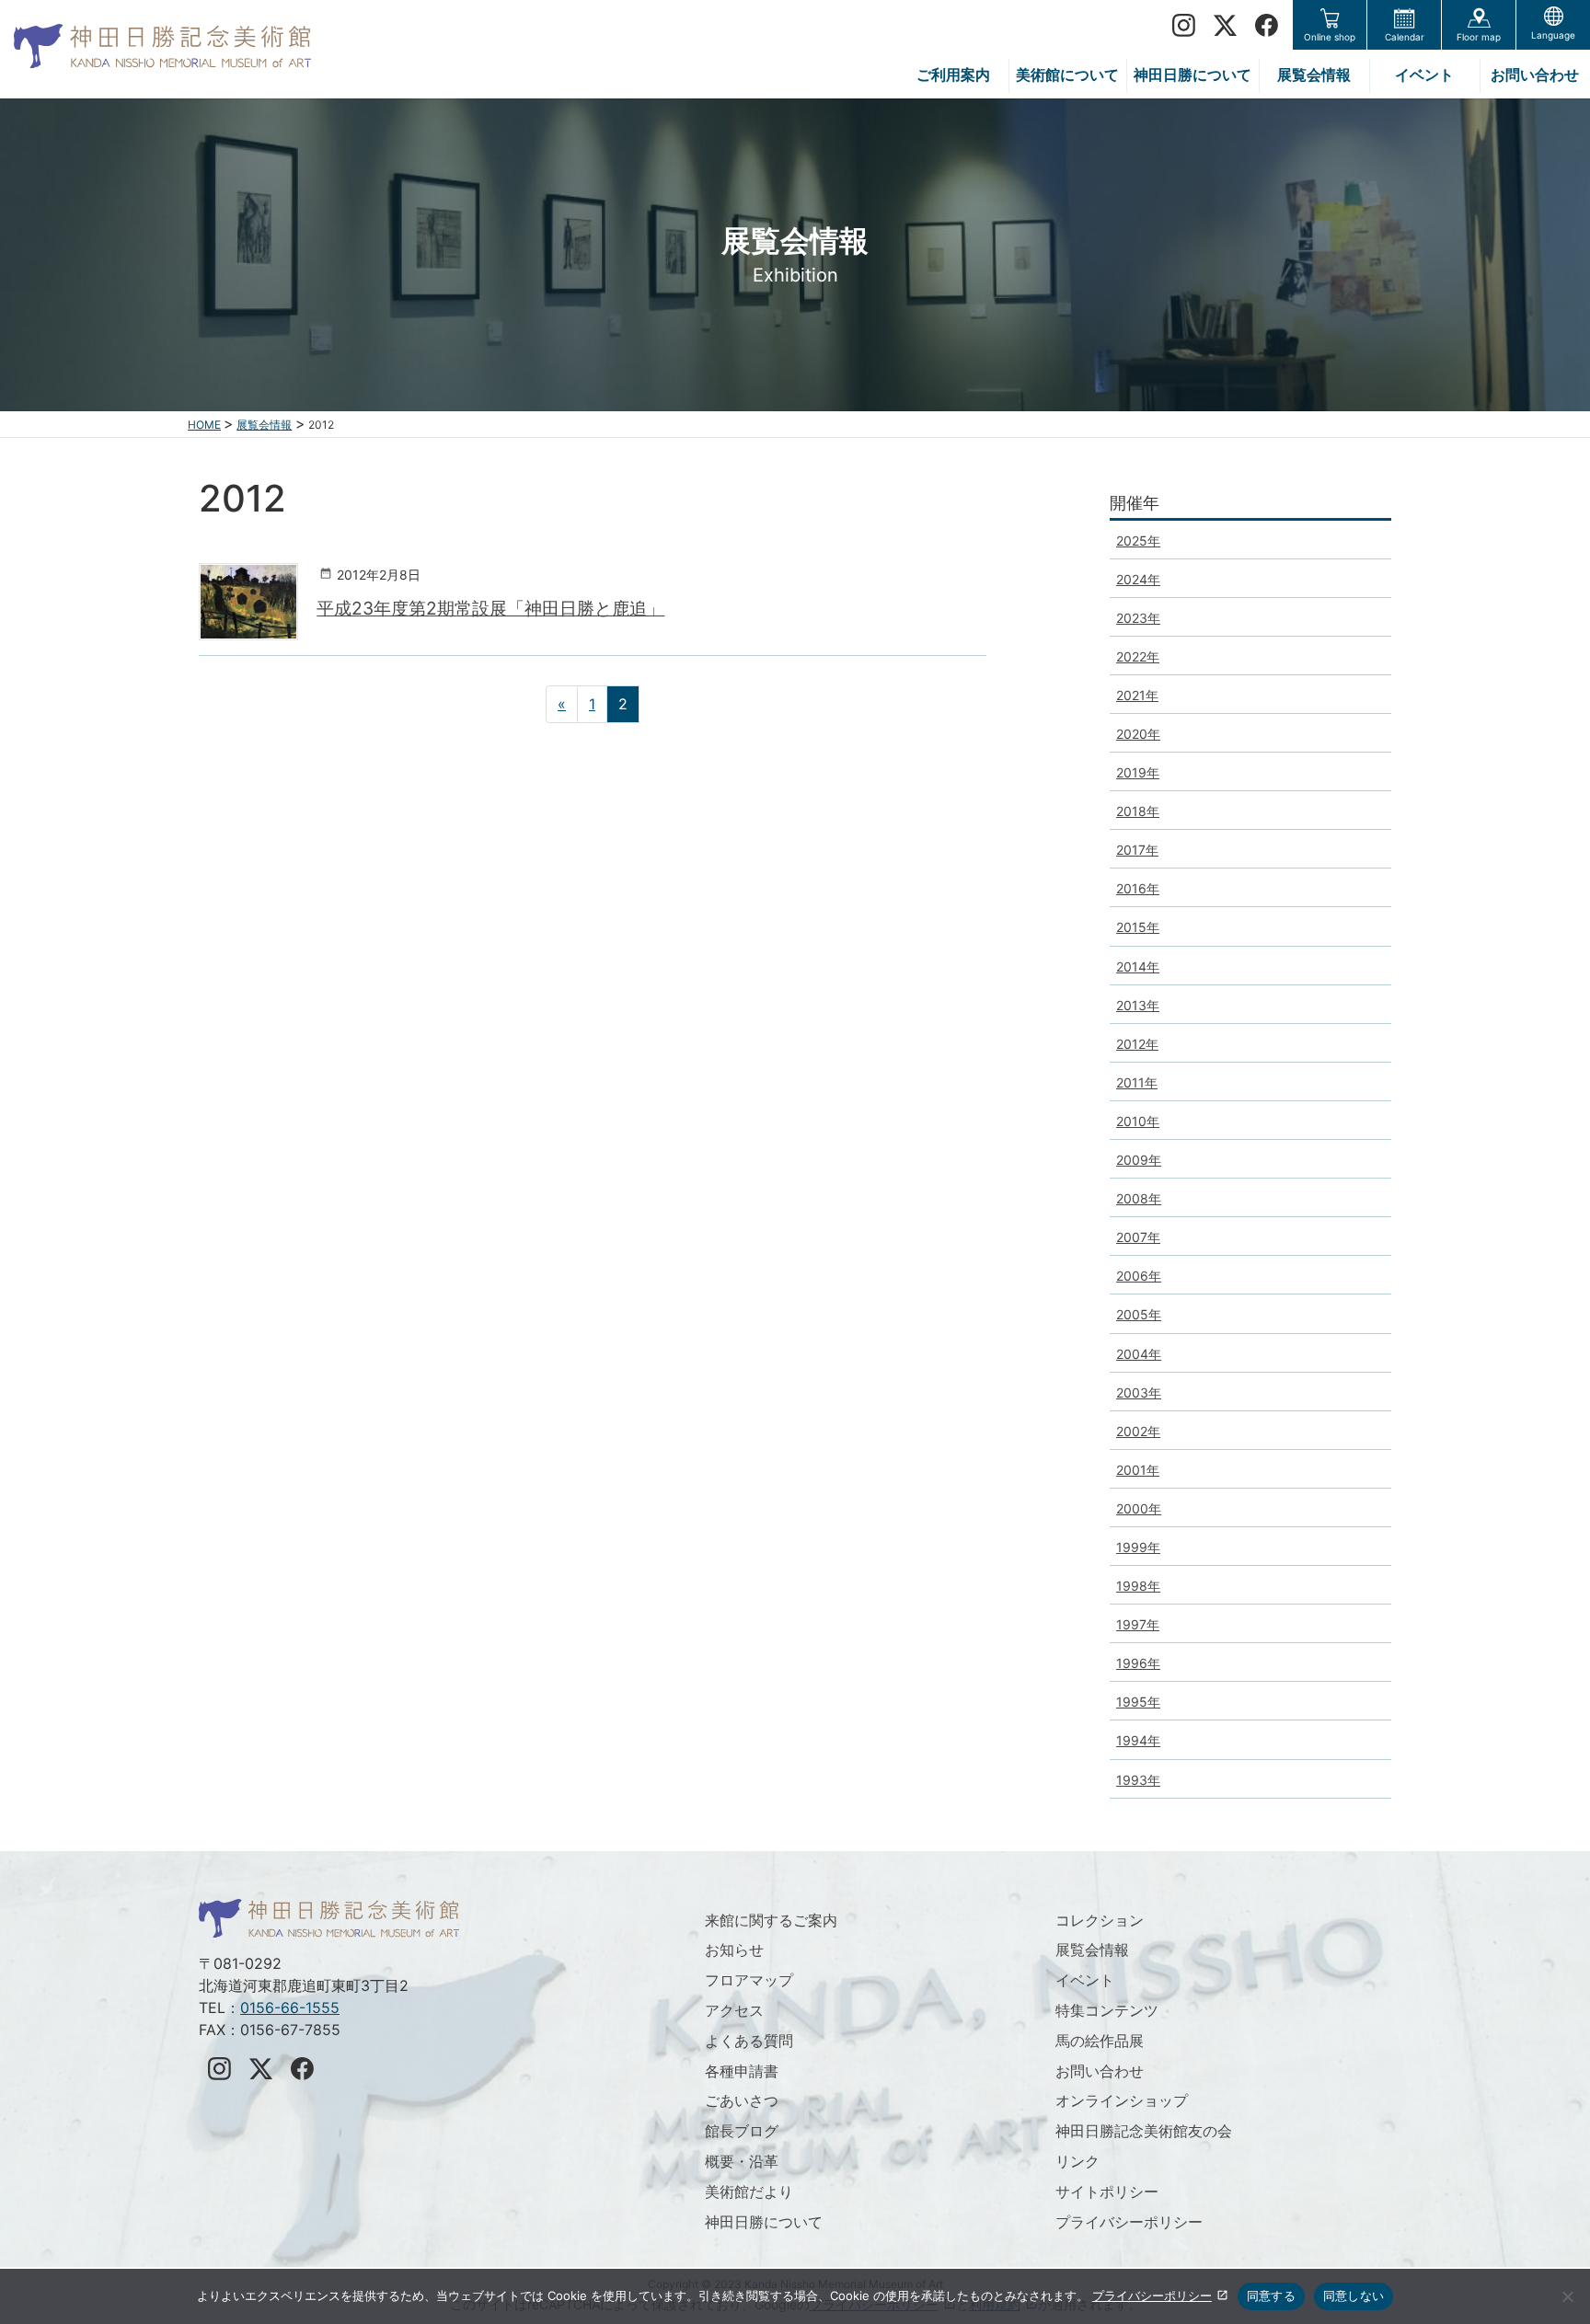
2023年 (1138, 618)
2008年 (1139, 1198)
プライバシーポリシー (1129, 2222)
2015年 (1138, 927)
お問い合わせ (1100, 2071)
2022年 (1138, 656)
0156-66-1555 (290, 2008)
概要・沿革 (742, 2161)
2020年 (1138, 734)
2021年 (1137, 695)
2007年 (1138, 1237)
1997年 (1138, 1624)
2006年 (1139, 1276)
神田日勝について (764, 2222)
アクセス (734, 2010)
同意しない (1354, 2295)
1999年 (1138, 1547)
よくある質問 (749, 2041)
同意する (1271, 2295)
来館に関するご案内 (771, 1920)
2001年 (1138, 1470)
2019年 (1138, 772)
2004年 (1139, 1354)
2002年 (1138, 1431)
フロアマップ (749, 1980)
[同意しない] (1567, 2296)
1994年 (1138, 1740)
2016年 (1138, 888)
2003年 (1139, 1392)
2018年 (1138, 811)
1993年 (1138, 1780)
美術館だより (749, 2192)
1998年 (1138, 1586)
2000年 (1139, 1508)
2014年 (1138, 966)
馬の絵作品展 (1100, 2041)
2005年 (1139, 1314)
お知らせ (734, 1950)
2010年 (1138, 1121)
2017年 (1137, 850)
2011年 (1137, 1082)
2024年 (1138, 579)
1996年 (1138, 1663)
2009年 (1139, 1160)
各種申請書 (742, 2071)
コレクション (1100, 1920)
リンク (1077, 2161)
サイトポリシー (1107, 2192)
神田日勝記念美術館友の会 (1144, 2131)
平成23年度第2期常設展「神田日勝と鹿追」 (490, 608)
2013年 (1138, 1005)
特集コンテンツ (1107, 2010)
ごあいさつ (742, 2100)
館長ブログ (742, 2131)
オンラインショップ (1122, 2100)
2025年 (1138, 541)
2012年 (1137, 1044)
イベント (1085, 1980)
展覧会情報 (1092, 1950)
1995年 (1138, 1702)
